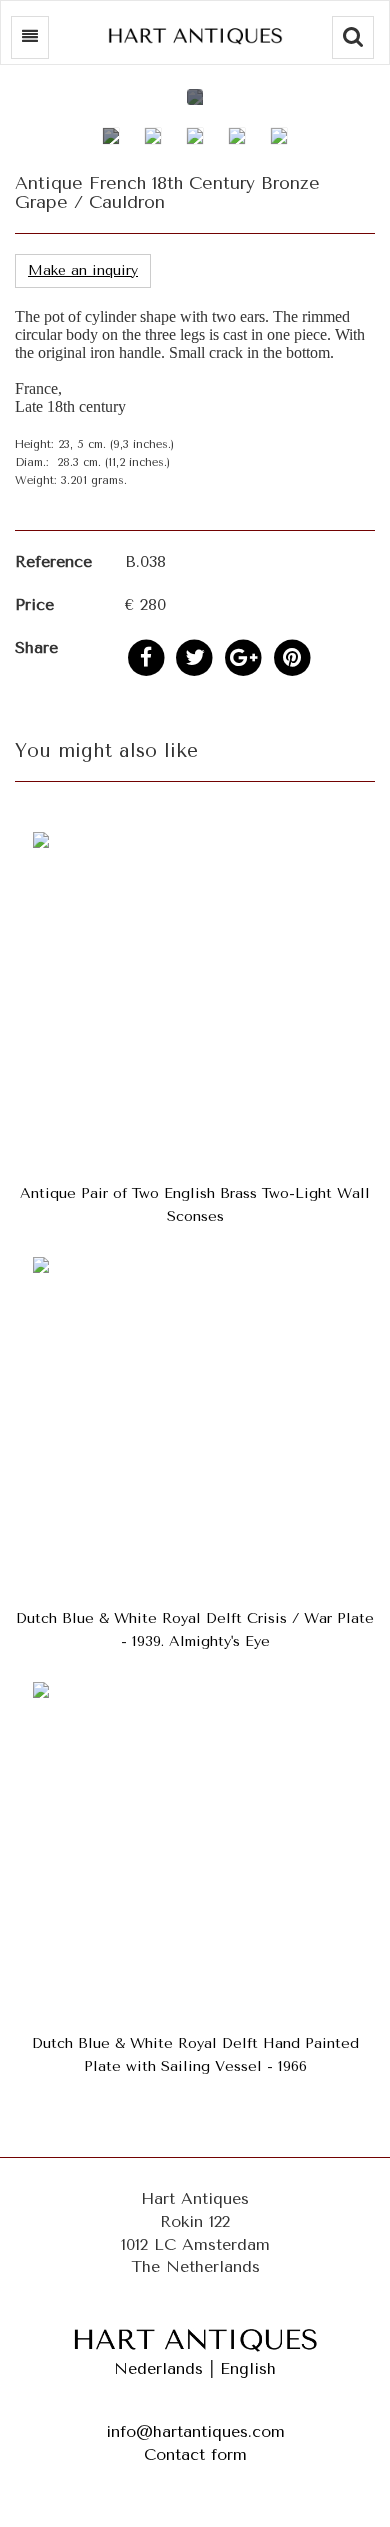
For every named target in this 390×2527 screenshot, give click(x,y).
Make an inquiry (83, 270)
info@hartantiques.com (195, 2431)
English (248, 2368)
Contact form (195, 2454)
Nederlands (158, 2368)
